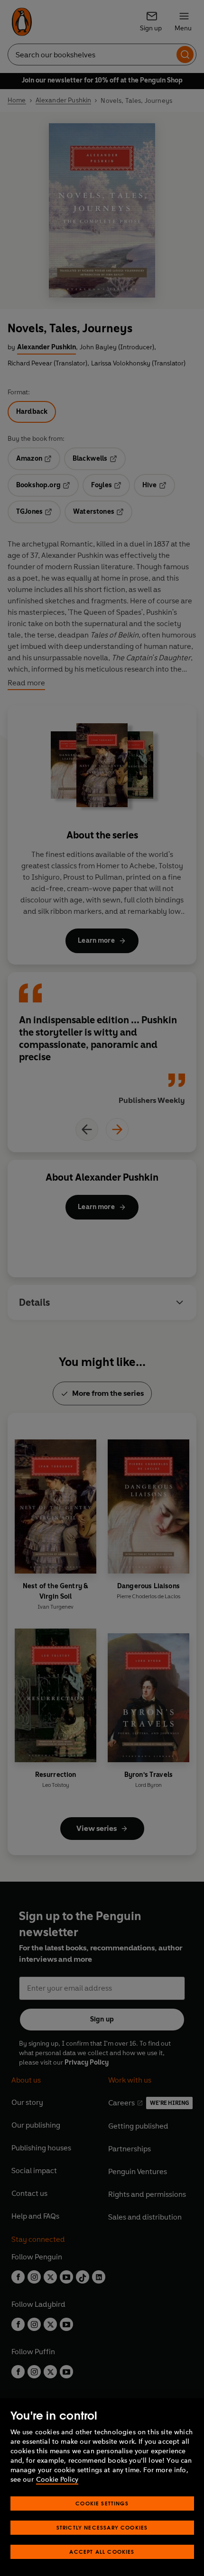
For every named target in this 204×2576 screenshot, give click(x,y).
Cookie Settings (102, 2503)
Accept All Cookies (102, 2552)
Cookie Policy (57, 2480)
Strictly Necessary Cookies (102, 2527)
